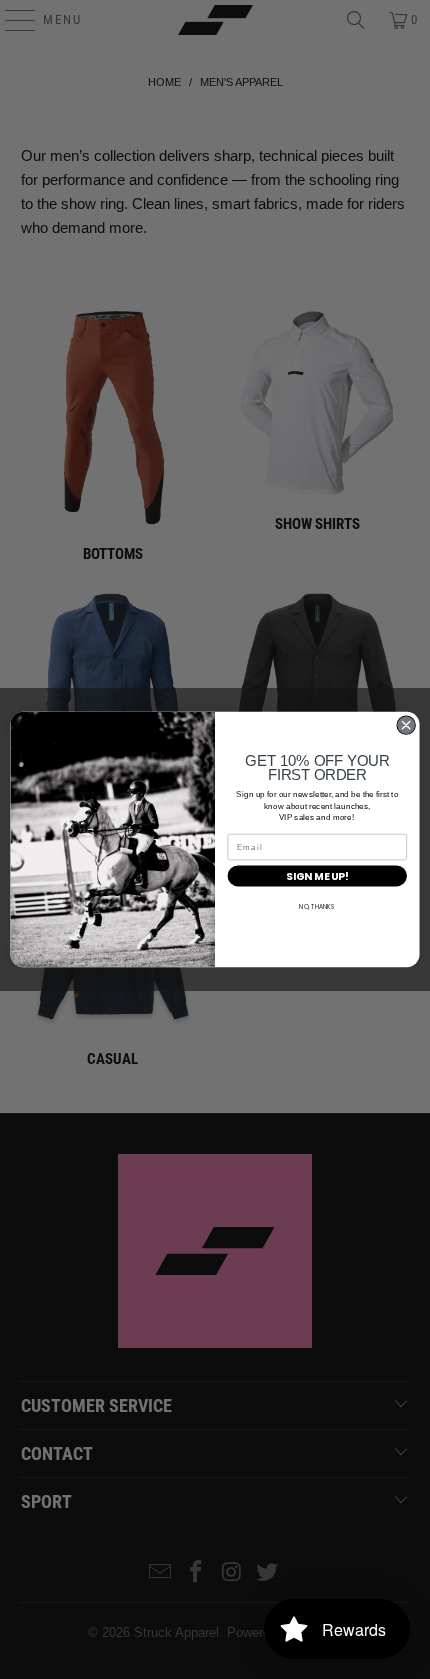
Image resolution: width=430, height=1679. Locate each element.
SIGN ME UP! (317, 876)
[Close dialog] (406, 725)
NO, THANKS (317, 907)
